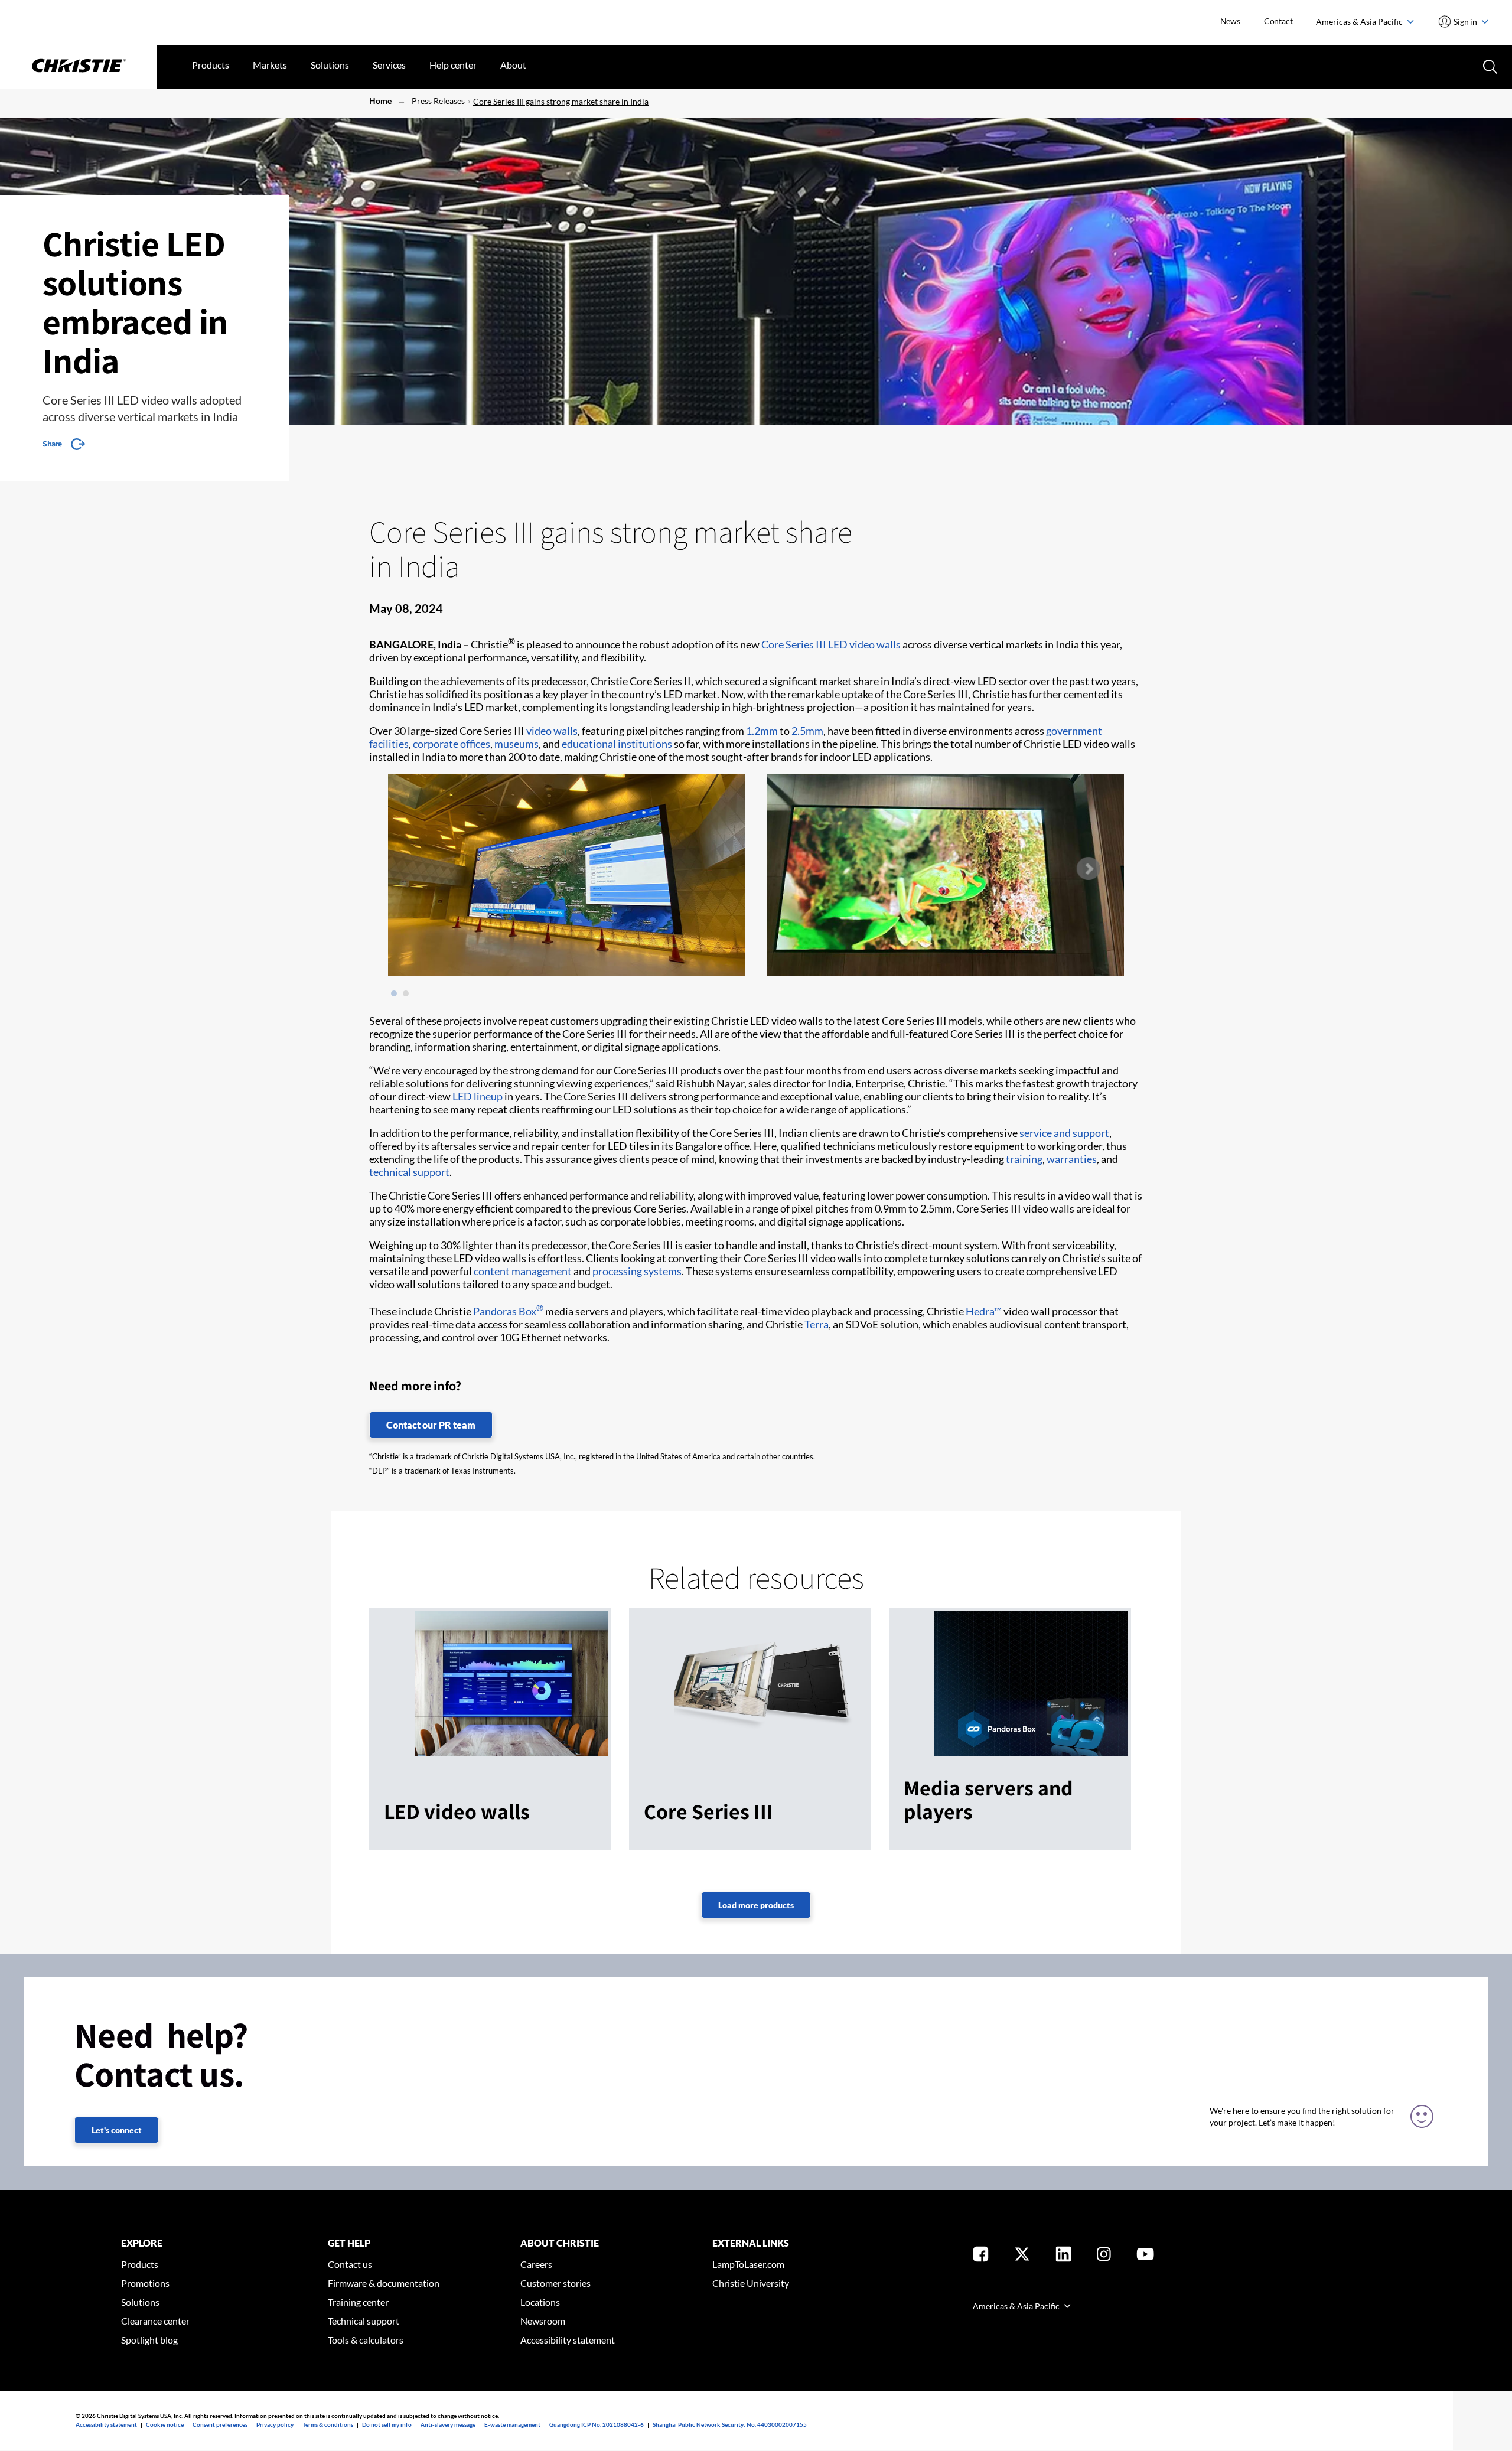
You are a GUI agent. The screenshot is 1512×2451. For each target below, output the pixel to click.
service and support (1064, 1133)
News (1230, 21)
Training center (358, 2302)
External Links (751, 2243)
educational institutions (617, 744)
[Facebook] (981, 2256)
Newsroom (543, 2321)
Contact (1278, 21)
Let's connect (117, 2130)
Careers (536, 2264)
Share (52, 444)
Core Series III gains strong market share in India (561, 101)
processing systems (637, 1271)
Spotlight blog (149, 2340)
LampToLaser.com (748, 2264)
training (1024, 1159)
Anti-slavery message (448, 2424)
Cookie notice (165, 2424)
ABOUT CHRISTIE (560, 2243)
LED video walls (864, 644)
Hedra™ (984, 1311)
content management (523, 1271)
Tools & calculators (366, 2340)
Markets (270, 65)
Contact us (350, 2264)
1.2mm (762, 731)
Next (1088, 869)
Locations (540, 2302)
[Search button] (1489, 66)
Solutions (330, 65)
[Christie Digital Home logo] (78, 67)
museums (517, 744)
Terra (817, 1324)
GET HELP (349, 2243)
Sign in (1466, 22)
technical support (409, 1172)
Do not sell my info (387, 2424)
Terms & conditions (328, 2424)
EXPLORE (142, 2243)
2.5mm (807, 731)
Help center (453, 65)
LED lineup (478, 1096)
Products (211, 65)
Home (380, 101)
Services (389, 65)
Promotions (145, 2283)
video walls (552, 731)
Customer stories (555, 2283)
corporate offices (452, 744)
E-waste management (512, 2424)
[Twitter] (1022, 2256)
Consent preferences (220, 2424)
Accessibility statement (568, 2340)
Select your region (1016, 2287)
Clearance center (155, 2321)
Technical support (364, 2321)
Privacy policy (275, 2424)
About (513, 65)
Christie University (751, 2283)
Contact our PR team (431, 1425)
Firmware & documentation (384, 2283)
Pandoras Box (508, 1311)
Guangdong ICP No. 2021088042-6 (597, 2424)
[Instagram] (1104, 2256)
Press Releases (438, 101)
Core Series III (794, 644)
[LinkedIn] (1063, 2256)
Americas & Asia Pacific (1360, 22)
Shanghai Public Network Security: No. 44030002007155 (730, 2424)
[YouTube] (1145, 2256)
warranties (1072, 1159)
